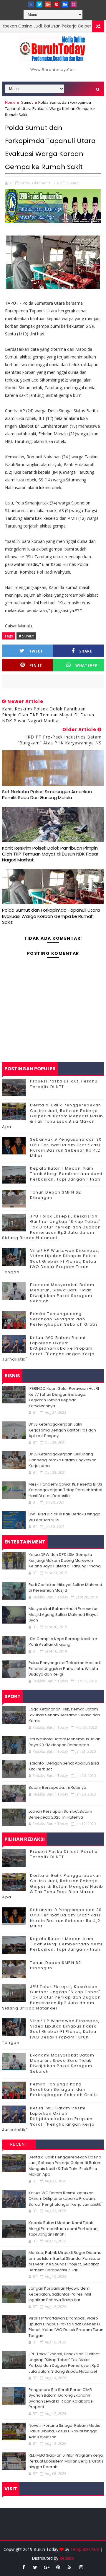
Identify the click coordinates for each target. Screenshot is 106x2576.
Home (10, 102)
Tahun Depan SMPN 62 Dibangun (56, 1195)
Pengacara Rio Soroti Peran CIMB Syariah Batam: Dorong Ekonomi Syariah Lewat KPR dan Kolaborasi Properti (61, 2398)
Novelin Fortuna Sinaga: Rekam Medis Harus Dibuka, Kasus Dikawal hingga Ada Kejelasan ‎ (64, 2431)
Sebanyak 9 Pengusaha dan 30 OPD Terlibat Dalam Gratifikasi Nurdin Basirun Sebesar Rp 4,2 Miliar (66, 1147)
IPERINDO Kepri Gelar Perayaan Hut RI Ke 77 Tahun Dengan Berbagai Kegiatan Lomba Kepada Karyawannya (64, 1397)
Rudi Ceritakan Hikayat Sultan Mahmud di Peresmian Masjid (65, 1588)
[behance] (65, 4)
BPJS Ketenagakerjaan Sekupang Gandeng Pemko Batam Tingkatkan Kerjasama (63, 1460)
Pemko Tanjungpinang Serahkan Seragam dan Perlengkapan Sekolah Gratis (64, 1319)
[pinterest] (57, 4)
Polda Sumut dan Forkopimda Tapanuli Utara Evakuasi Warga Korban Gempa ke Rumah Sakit (51, 916)
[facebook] (31, 4)
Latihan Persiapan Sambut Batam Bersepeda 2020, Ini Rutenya (60, 1814)
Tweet (36, 651)
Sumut (27, 102)
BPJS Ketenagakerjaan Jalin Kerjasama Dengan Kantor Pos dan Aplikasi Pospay (62, 1430)
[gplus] (48, 4)
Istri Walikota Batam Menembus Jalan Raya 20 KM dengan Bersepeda (64, 1742)
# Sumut (26, 636)
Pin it (36, 665)
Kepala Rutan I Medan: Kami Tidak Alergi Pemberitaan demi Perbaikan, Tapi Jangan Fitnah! (66, 1174)
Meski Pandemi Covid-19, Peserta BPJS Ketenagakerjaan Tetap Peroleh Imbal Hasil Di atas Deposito (65, 1490)
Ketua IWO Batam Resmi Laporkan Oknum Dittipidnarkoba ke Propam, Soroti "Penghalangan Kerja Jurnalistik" (48, 1348)
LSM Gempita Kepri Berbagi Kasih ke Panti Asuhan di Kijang (63, 1642)
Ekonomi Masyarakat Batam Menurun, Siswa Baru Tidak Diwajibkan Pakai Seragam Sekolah (62, 1293)
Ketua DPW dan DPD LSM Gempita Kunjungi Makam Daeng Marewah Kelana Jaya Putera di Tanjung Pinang (65, 1560)
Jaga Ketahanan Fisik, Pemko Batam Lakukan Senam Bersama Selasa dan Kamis (64, 1715)
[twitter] (39, 4)
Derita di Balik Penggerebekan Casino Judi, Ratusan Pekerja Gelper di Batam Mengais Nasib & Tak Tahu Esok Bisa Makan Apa (53, 1116)
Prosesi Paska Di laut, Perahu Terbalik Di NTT (64, 1084)
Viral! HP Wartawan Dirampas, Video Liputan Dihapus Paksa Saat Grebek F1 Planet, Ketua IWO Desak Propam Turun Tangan (51, 1261)
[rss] (69, 2567)
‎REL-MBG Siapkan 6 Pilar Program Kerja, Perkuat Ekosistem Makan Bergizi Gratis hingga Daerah (66, 2461)
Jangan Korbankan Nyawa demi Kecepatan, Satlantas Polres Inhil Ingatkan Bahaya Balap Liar (60, 2294)
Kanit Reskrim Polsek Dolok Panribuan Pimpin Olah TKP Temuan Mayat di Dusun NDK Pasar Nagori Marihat (50, 854)
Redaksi (67, 2558)
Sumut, (73, 183)
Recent (19, 2144)
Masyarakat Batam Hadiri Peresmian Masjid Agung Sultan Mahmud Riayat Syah (64, 1614)
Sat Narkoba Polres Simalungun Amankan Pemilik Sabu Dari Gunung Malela (47, 794)
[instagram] (74, 4)
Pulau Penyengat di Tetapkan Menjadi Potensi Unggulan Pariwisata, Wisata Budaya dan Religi (65, 1668)
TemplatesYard (85, 2549)
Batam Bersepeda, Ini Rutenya (57, 1787)
